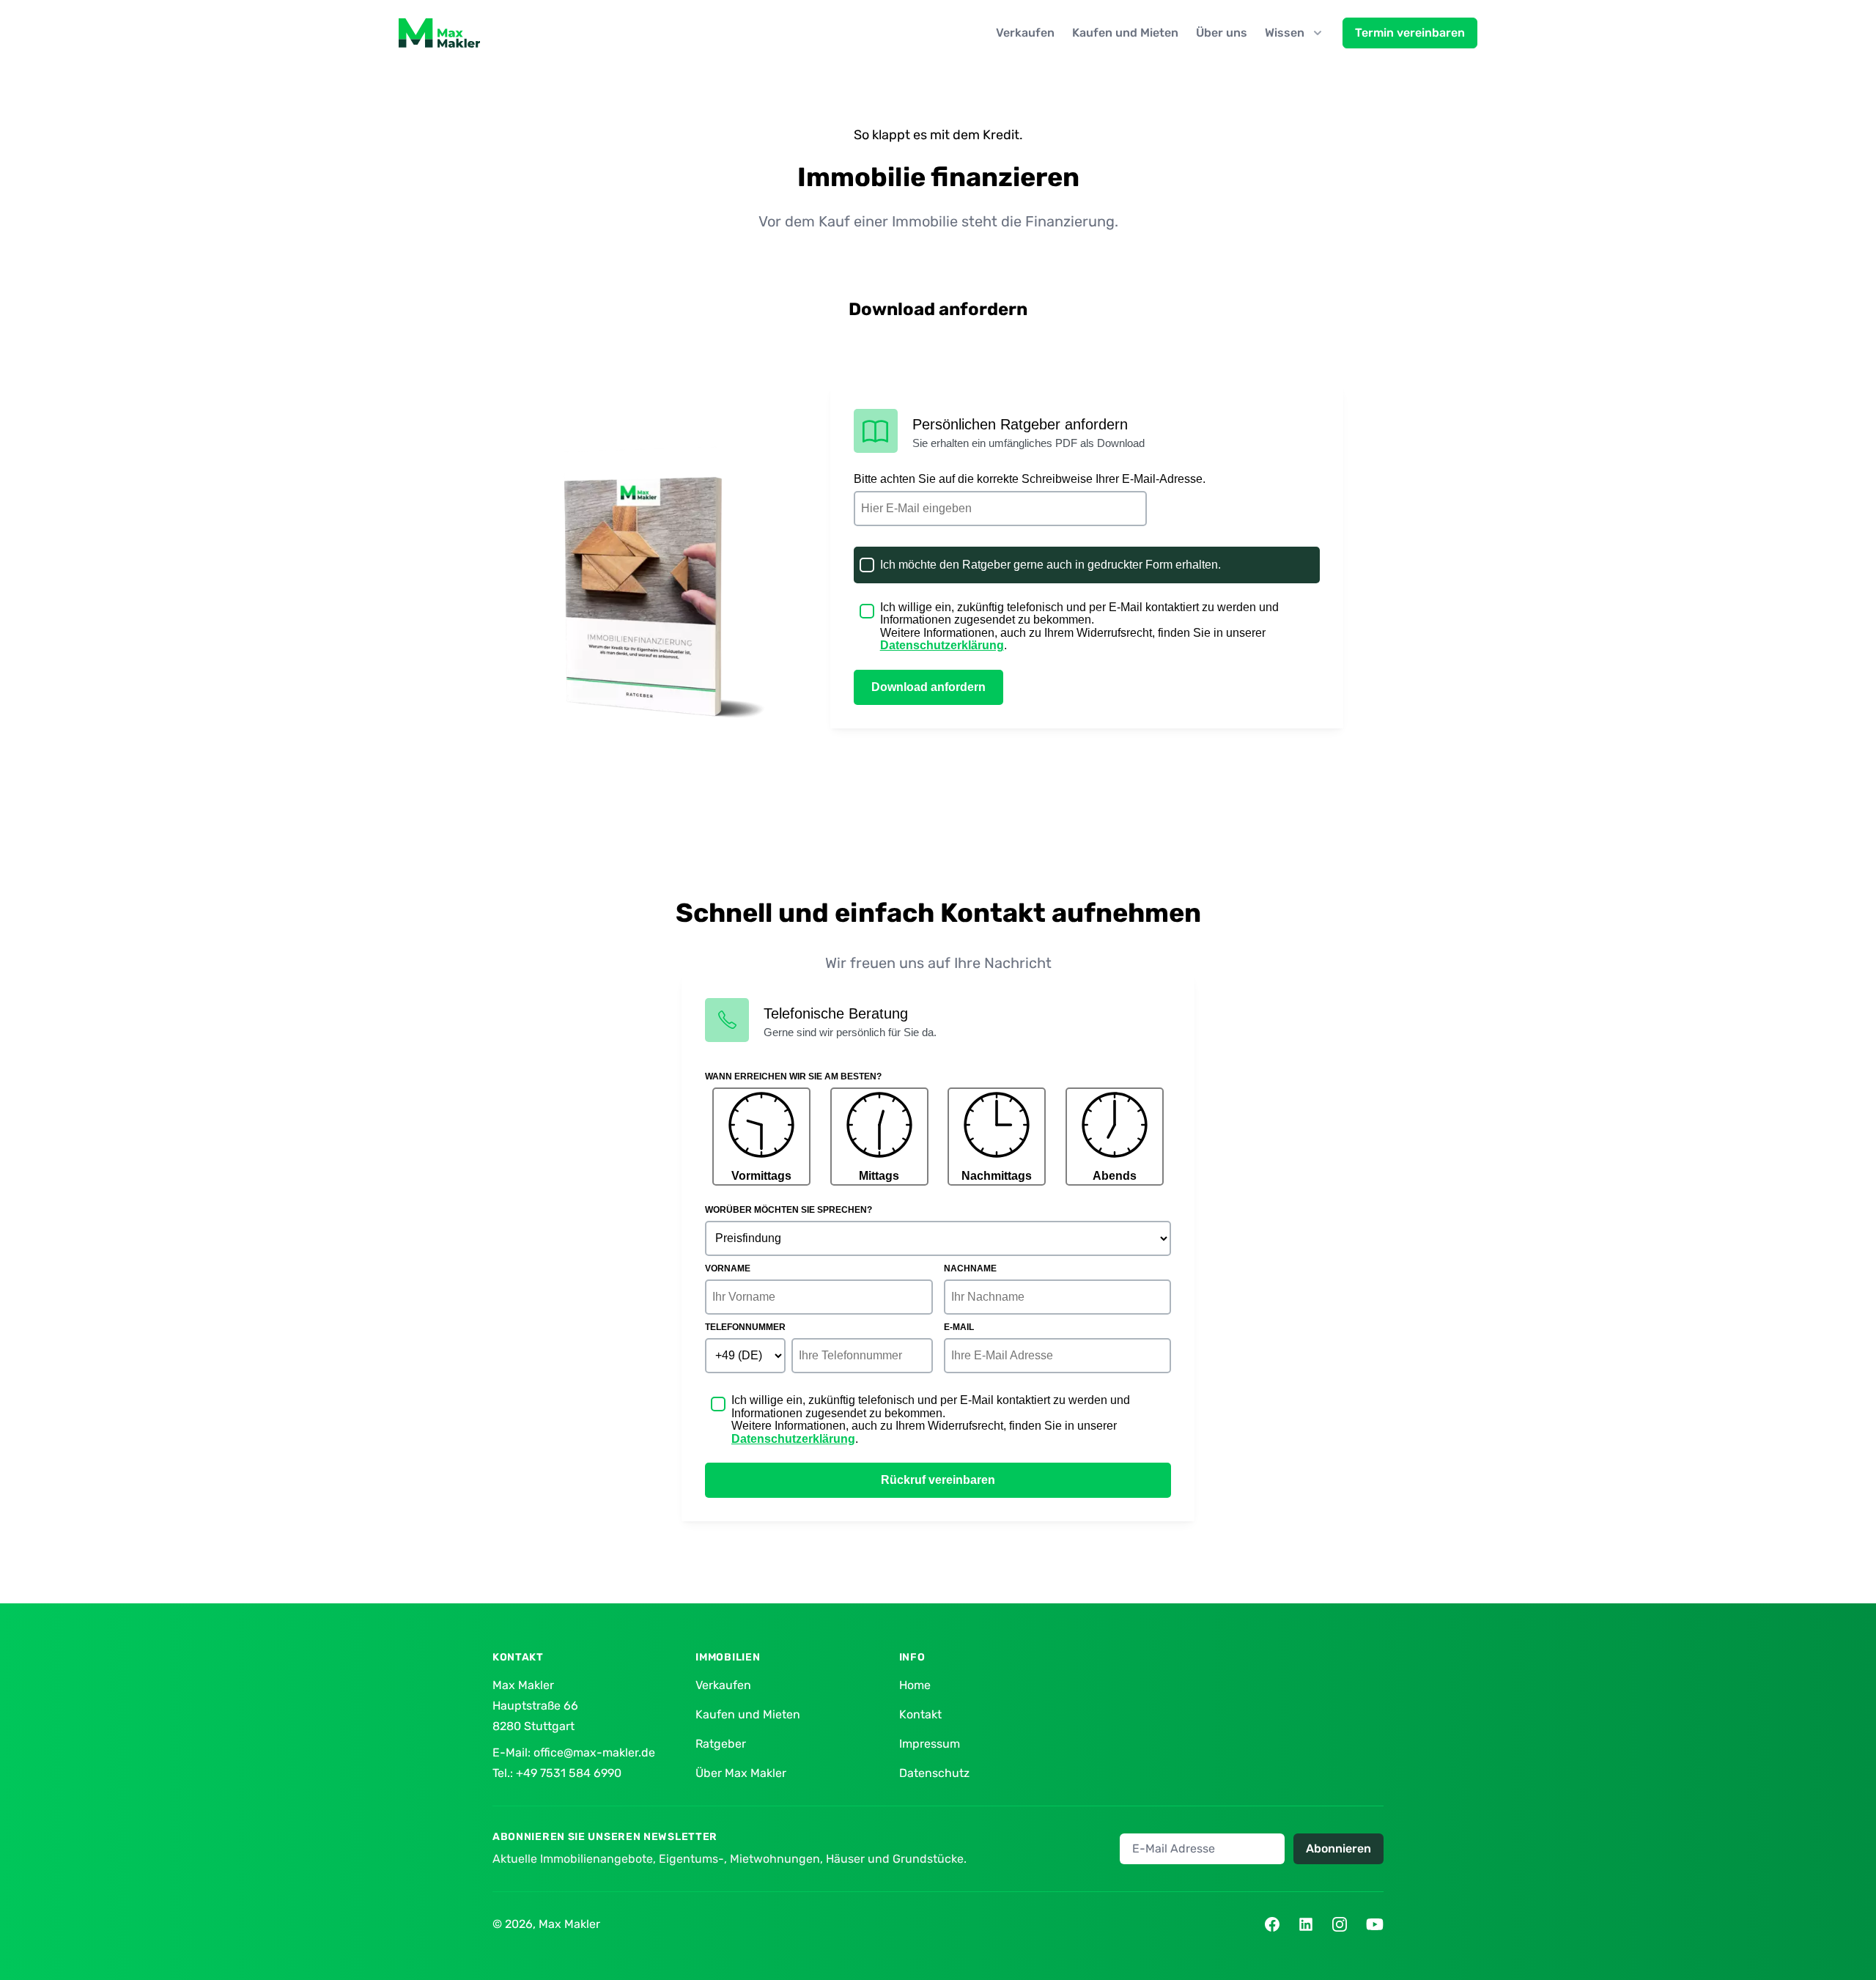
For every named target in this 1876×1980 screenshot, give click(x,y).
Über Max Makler (741, 1773)
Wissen (1285, 33)
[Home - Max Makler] (439, 33)
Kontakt (920, 1714)
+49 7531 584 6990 (569, 1773)
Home (915, 1685)
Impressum (930, 1744)
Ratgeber (721, 1744)
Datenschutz (934, 1773)
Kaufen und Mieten (1125, 33)
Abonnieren (1338, 1848)
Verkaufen (1025, 33)
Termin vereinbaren (1410, 33)
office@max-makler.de (594, 1752)
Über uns (1222, 33)
